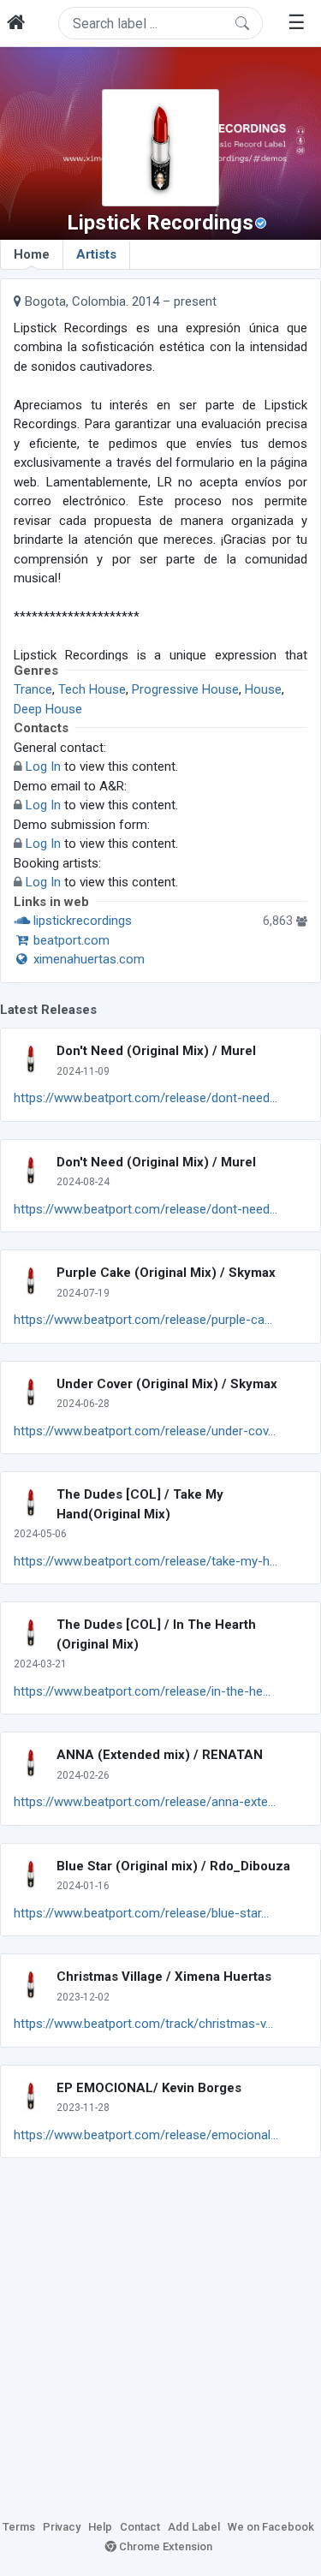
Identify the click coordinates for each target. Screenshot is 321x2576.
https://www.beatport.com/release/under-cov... (145, 1431)
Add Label (194, 2527)
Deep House (48, 709)
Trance (33, 689)
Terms (19, 2527)
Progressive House (185, 689)
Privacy (62, 2527)
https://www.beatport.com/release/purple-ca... (143, 1320)
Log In (43, 766)
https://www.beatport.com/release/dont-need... (146, 1098)
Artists (96, 254)
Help (100, 2527)
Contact (140, 2527)
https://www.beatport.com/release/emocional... (146, 2135)
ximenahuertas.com (87, 959)
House (263, 689)
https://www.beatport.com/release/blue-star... (141, 1913)
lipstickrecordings (81, 921)
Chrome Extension (164, 2546)
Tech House (92, 689)
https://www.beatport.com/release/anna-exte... (145, 1802)
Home (32, 254)
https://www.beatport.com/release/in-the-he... (142, 1691)
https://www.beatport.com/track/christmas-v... (143, 2024)
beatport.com (70, 940)
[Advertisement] (160, 2336)
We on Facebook (271, 2527)
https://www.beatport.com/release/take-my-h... (146, 1561)
